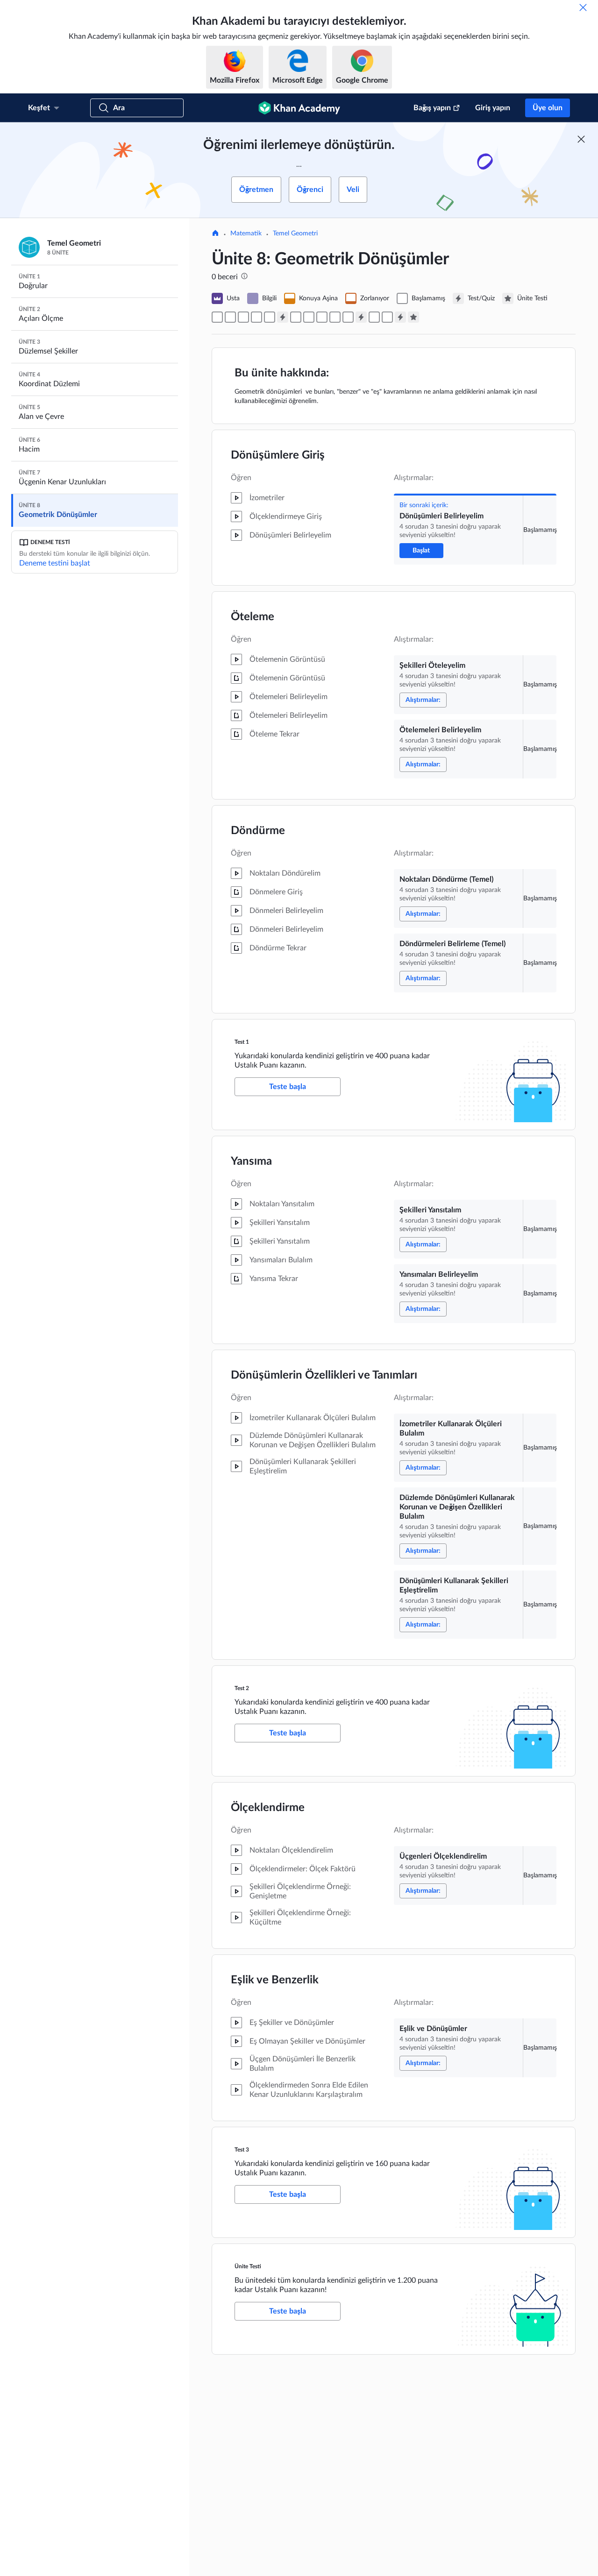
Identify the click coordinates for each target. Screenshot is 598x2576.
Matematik (246, 234)
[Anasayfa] (215, 234)
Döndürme (258, 831)
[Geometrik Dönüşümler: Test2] (361, 317)
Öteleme (253, 617)
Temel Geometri (295, 234)
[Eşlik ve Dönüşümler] (387, 317)
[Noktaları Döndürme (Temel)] (256, 317)
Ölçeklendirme (268, 1808)
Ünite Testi (248, 2266)
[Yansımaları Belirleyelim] (309, 317)
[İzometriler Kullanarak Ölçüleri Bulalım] (322, 317)
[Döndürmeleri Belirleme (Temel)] (270, 317)
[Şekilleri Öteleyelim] (230, 317)
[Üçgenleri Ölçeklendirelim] (374, 317)
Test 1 (242, 1042)
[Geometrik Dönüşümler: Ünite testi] (413, 317)
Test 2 (242, 1688)
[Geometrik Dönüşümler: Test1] (283, 317)
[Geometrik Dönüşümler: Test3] (400, 317)
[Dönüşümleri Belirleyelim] (217, 317)
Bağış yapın (432, 108)
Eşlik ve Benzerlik (275, 1980)
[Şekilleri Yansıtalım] (296, 317)
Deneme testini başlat (55, 563)
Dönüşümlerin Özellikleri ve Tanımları (324, 1375)
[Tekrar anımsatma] (583, 7)
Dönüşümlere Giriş (278, 455)
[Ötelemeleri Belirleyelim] (243, 317)
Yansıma (251, 1161)
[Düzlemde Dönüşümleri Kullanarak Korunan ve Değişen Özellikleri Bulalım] (335, 317)
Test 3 (242, 2150)
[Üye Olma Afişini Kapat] (581, 139)
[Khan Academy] (299, 108)
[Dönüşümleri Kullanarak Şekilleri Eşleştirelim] (348, 317)
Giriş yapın (493, 108)
